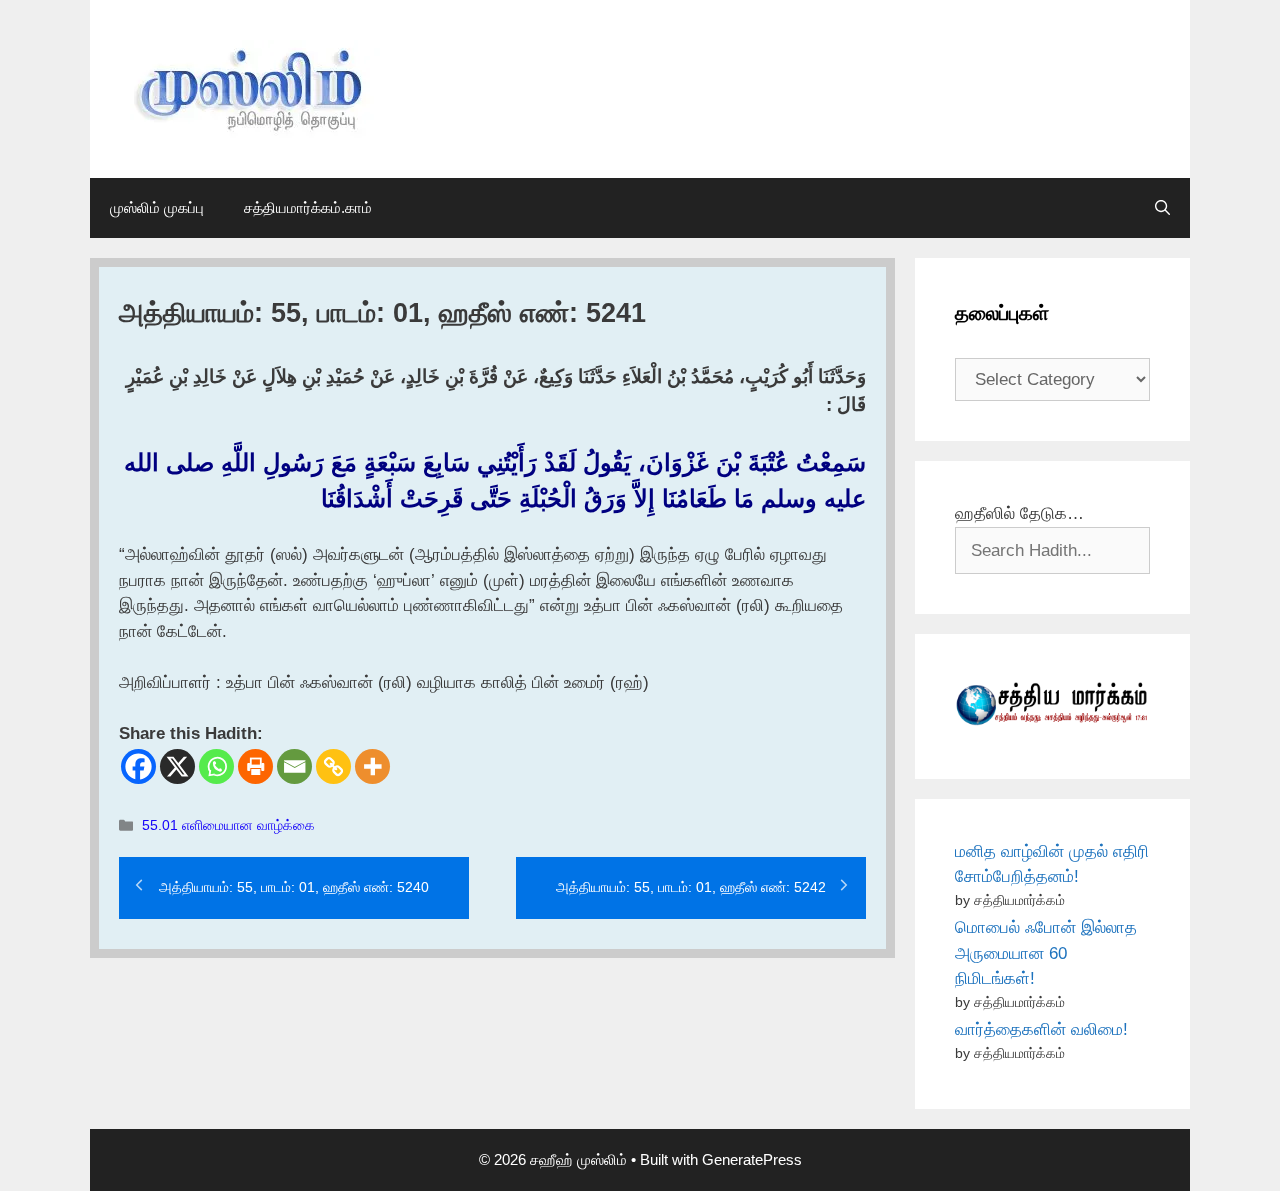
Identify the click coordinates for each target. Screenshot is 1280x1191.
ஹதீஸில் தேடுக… (1019, 513)
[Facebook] (138, 766)
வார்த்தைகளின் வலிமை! (1041, 1029)
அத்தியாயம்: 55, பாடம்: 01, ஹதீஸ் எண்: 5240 (294, 887)
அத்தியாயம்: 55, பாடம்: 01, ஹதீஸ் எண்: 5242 (691, 887)
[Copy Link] (333, 766)
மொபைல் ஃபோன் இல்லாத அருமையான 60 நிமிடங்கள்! (1046, 953)
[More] (372, 766)
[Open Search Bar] (1162, 208)
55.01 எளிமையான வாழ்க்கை (228, 825)
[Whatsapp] (216, 766)
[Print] (255, 766)
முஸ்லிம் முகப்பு (157, 207)
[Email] (294, 766)
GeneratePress (752, 1159)
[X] (177, 766)
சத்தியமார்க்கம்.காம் (308, 207)
